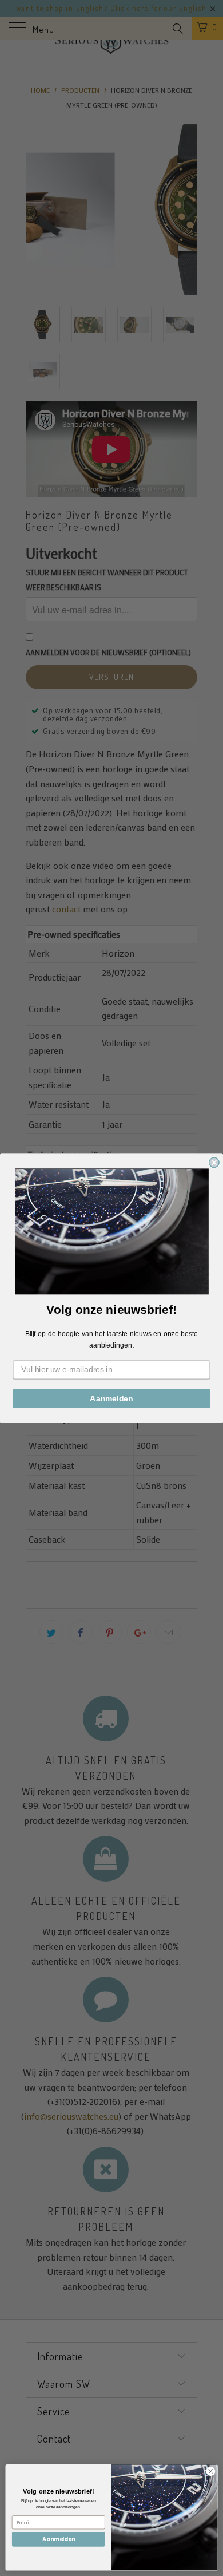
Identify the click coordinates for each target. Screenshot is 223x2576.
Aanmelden (111, 1398)
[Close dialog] (214, 1162)
